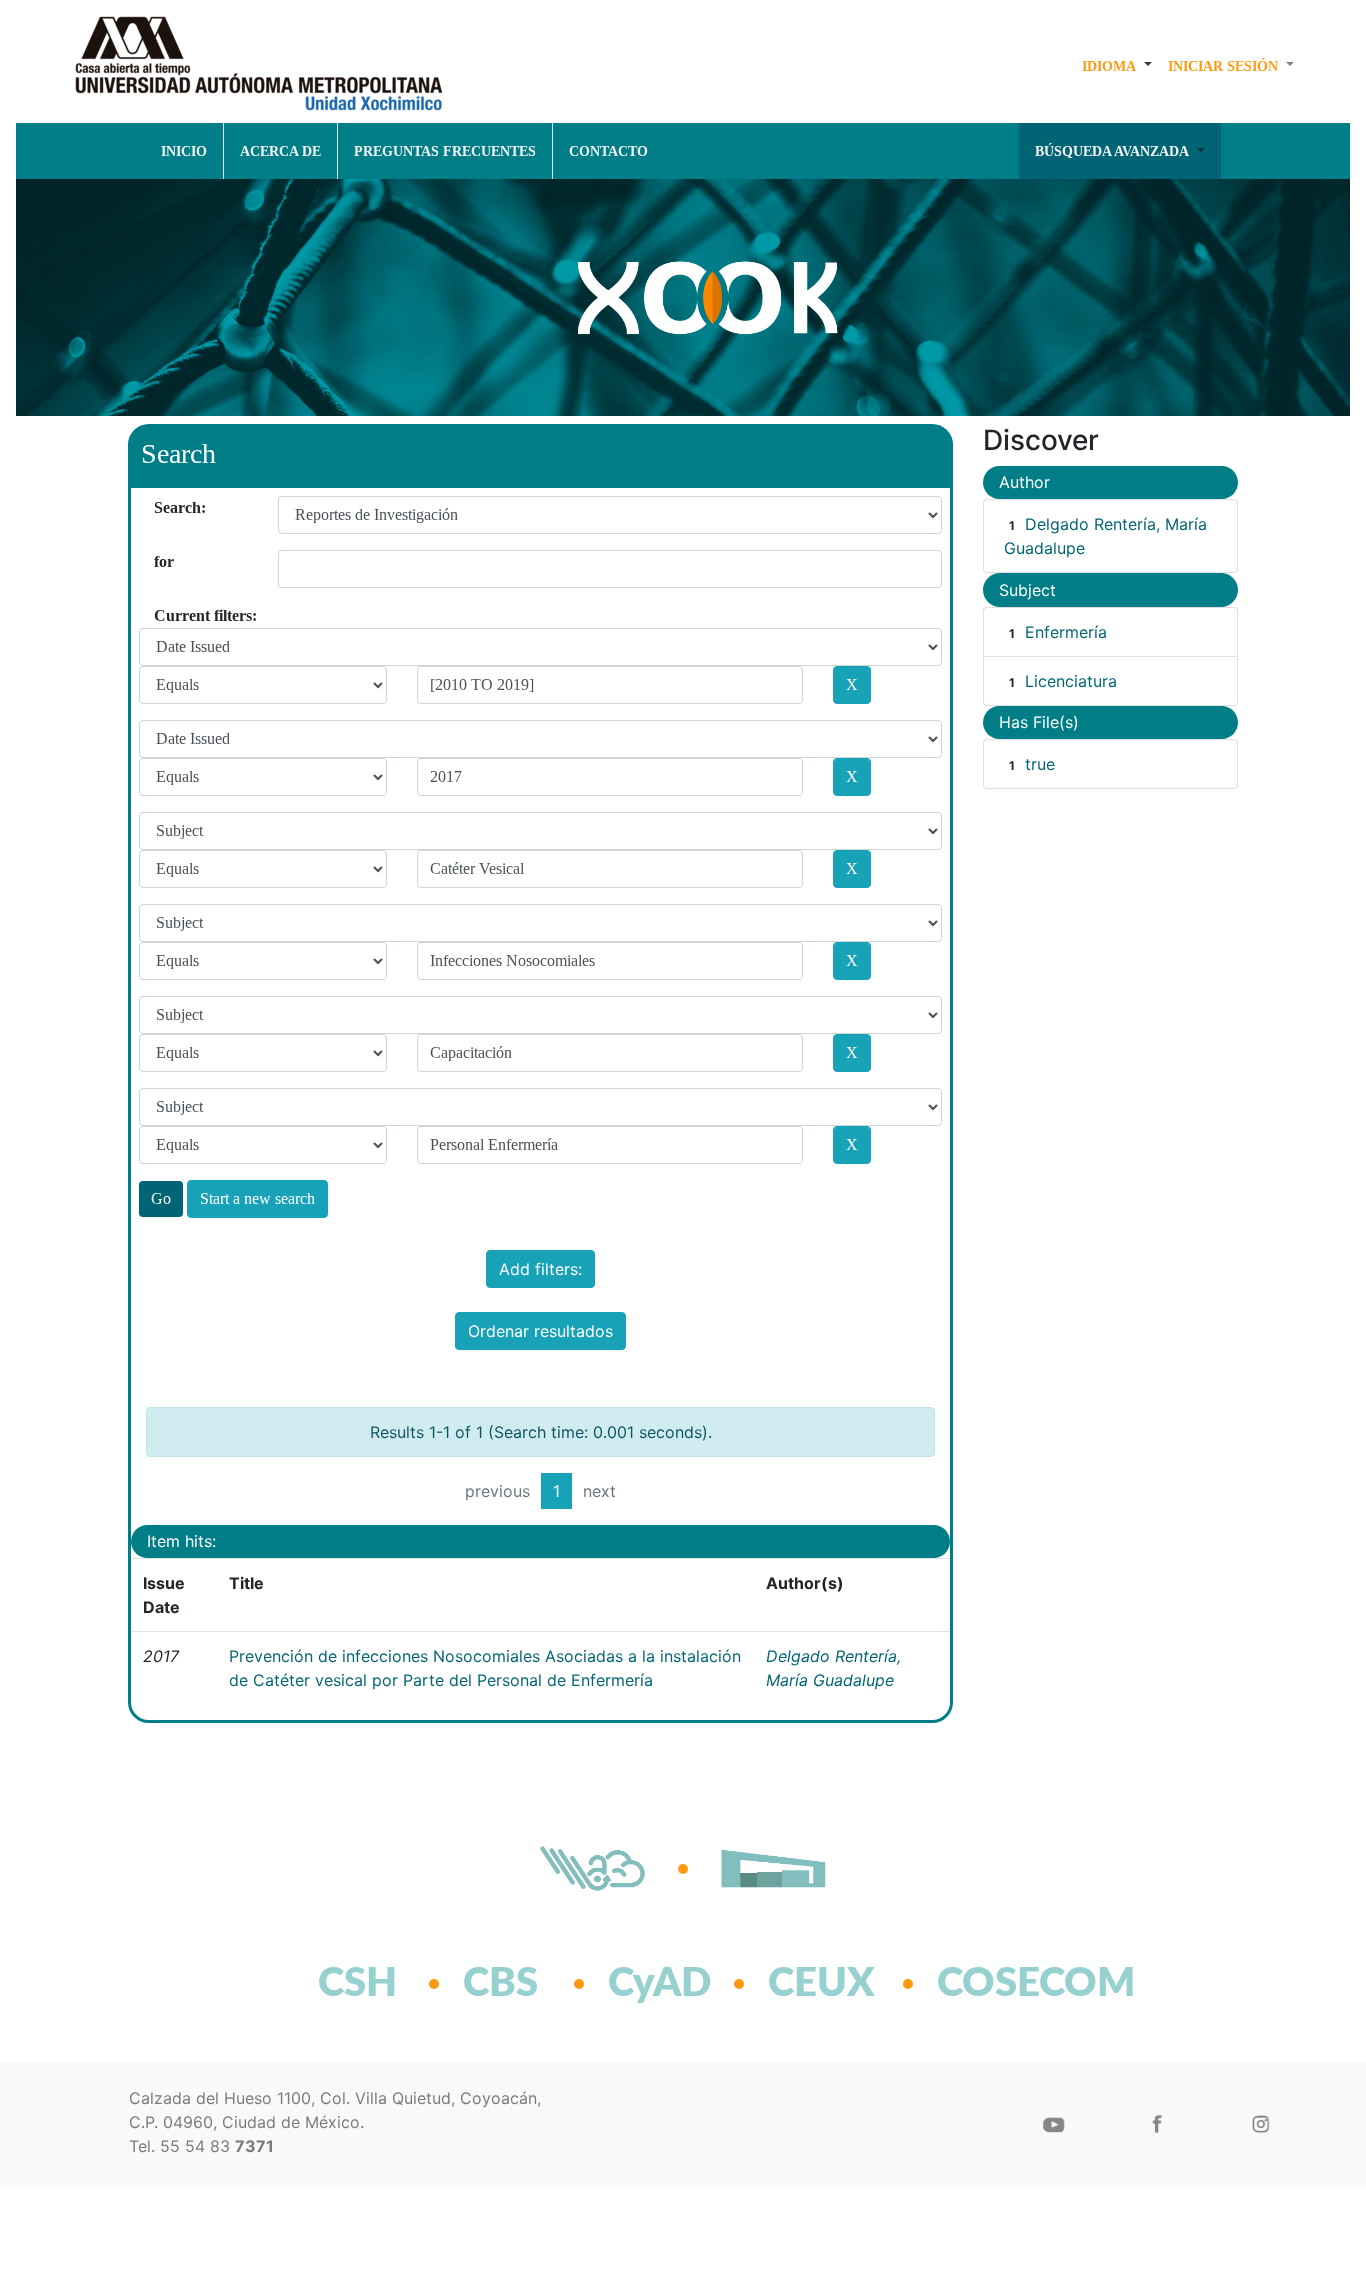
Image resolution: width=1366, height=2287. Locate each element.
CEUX (821, 1984)
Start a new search (257, 1198)
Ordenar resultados (540, 1331)
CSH (357, 1984)
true (1040, 764)
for (161, 561)
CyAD (659, 1984)
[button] (1117, 66)
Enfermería (1066, 632)
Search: (161, 507)
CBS (500, 1984)
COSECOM (992, 1984)
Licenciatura (1071, 681)
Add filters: (540, 1269)
